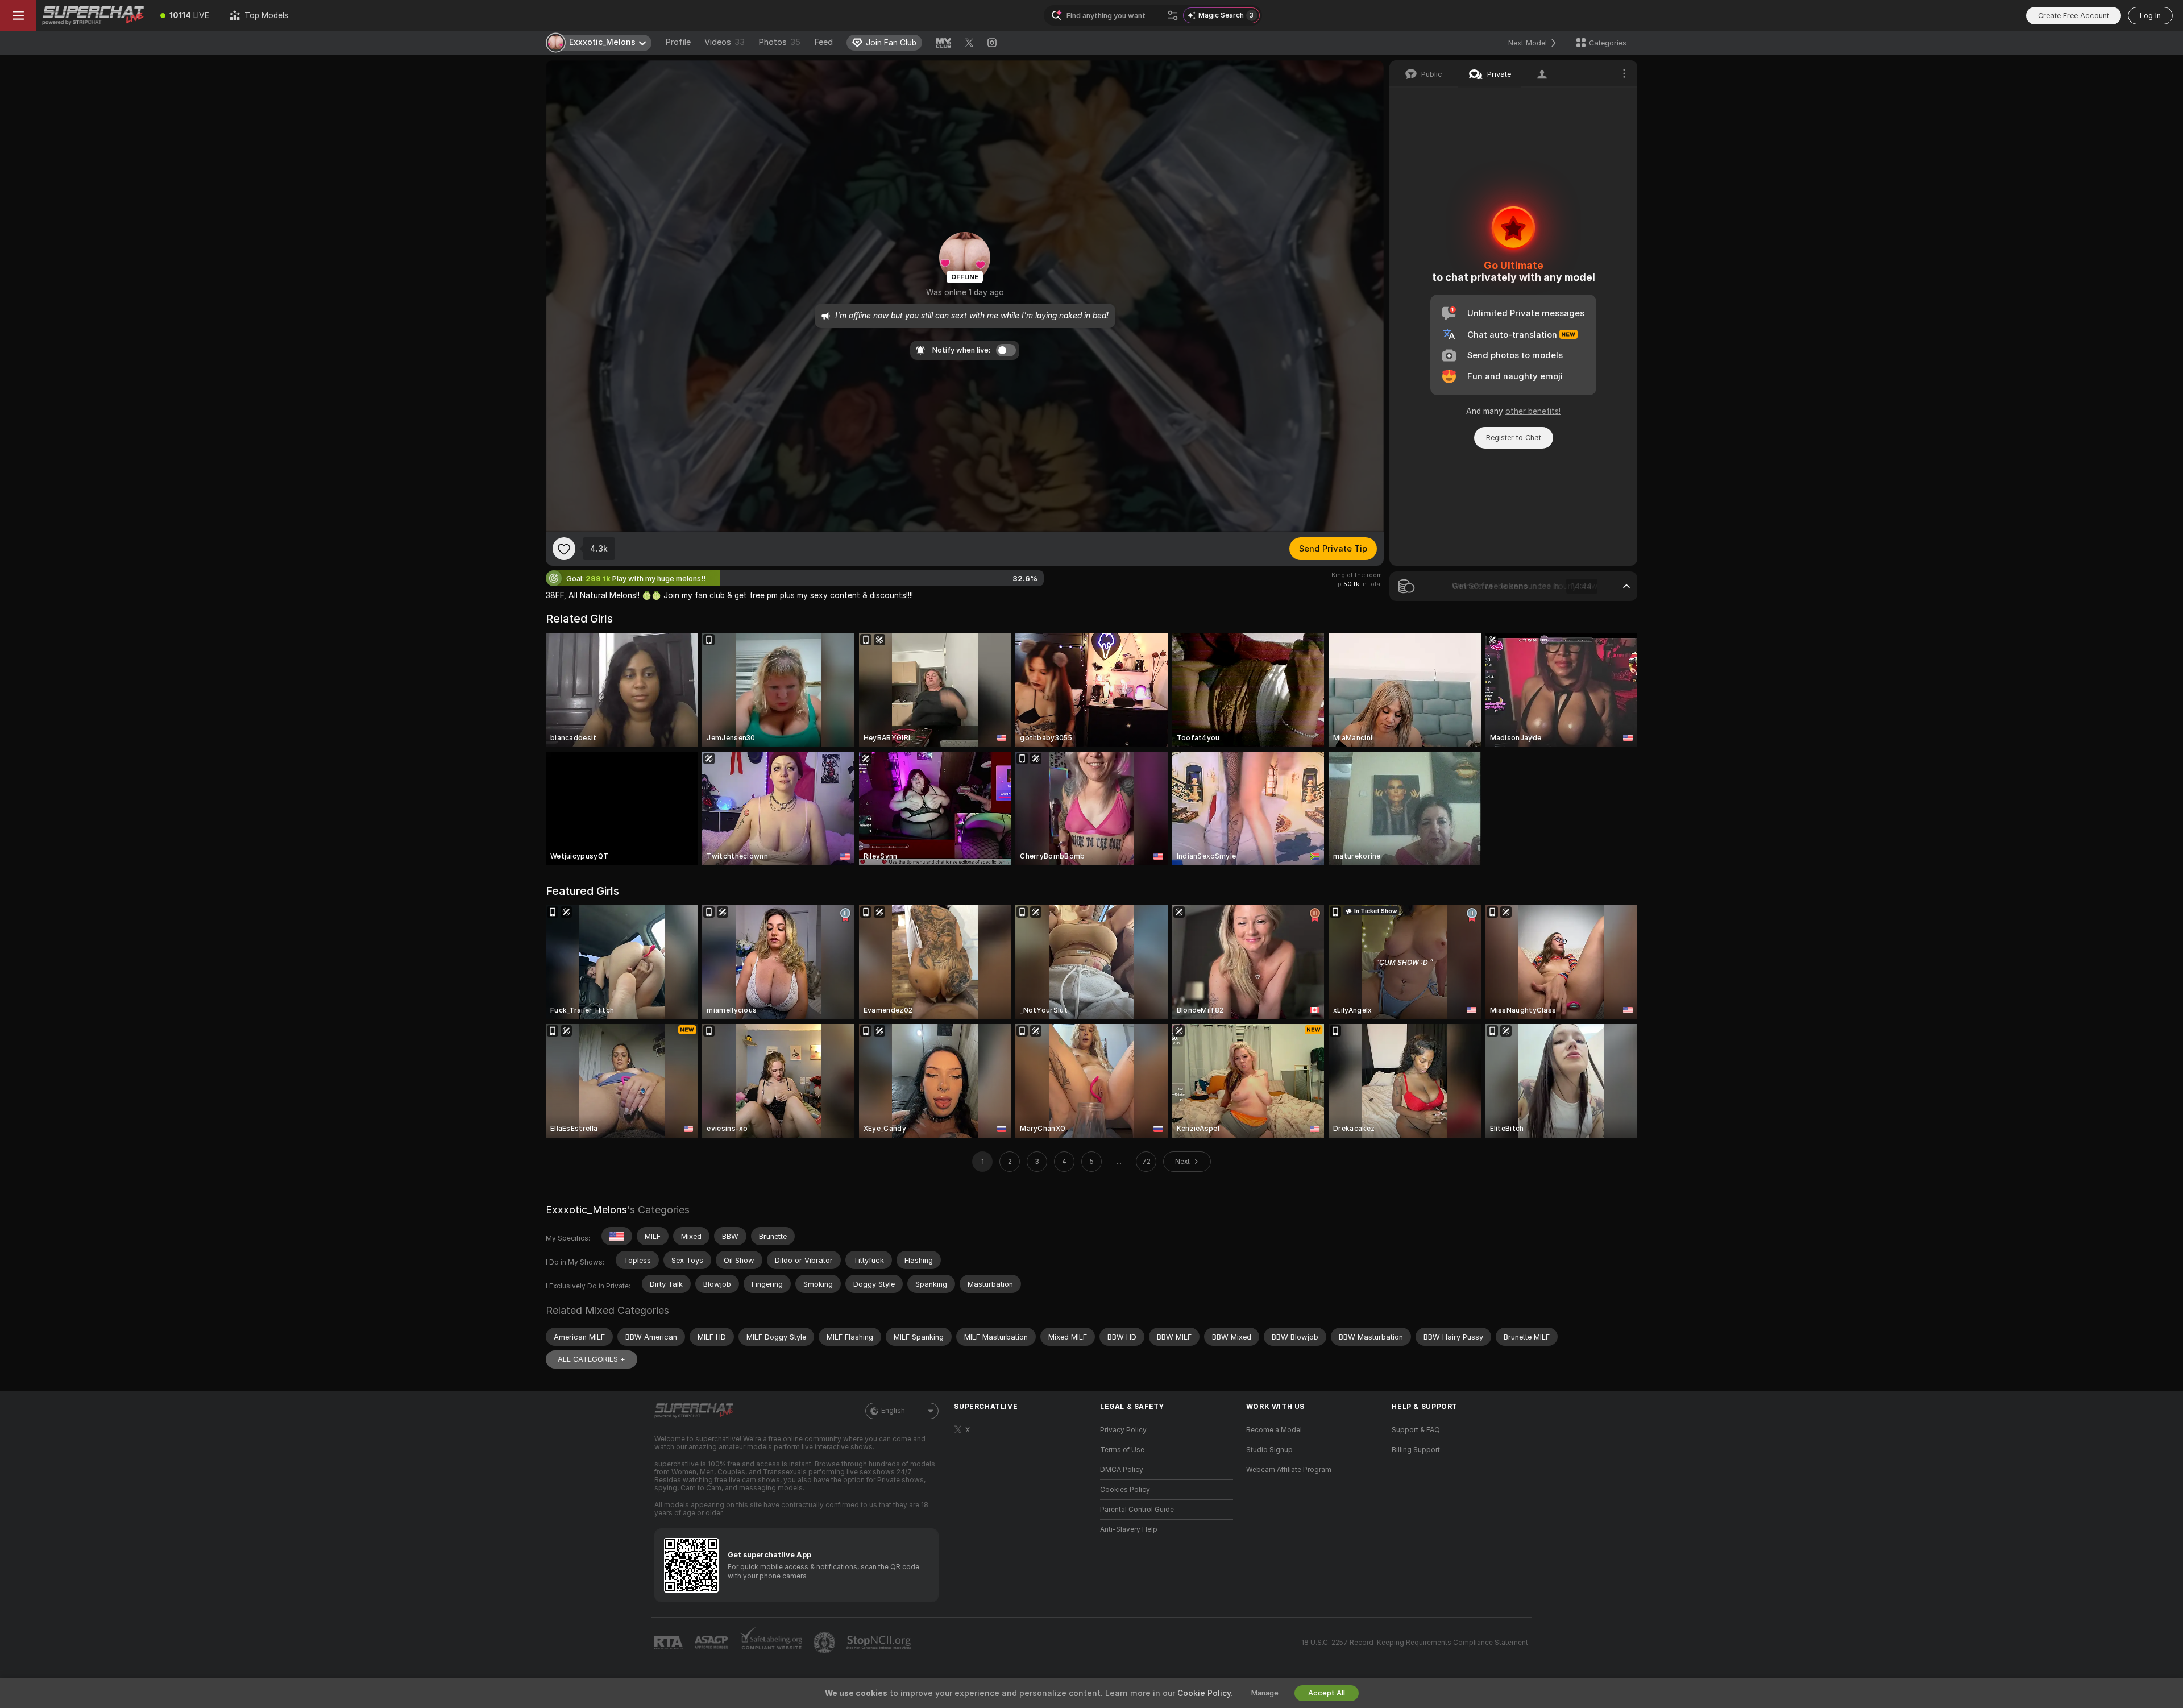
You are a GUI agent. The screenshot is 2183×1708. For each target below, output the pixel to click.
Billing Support (1416, 1450)
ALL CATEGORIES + (592, 1359)
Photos (779, 42)
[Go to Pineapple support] (825, 1643)
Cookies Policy (1125, 1490)
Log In (2150, 16)
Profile (678, 42)
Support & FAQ (1416, 1430)
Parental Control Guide (1137, 1510)
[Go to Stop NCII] (880, 1643)
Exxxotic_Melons (586, 1210)
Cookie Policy (1204, 1693)
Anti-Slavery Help (1129, 1529)
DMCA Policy (1122, 1470)
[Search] (1173, 15)
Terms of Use (1122, 1450)
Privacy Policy (1123, 1430)
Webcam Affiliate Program (1289, 1470)
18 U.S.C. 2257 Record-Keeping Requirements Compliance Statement (1415, 1643)
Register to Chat (1514, 438)
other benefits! (1533, 411)
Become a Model (1274, 1430)
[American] (617, 1236)
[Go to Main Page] (93, 15)
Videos (725, 42)
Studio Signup (1269, 1450)
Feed (823, 42)
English (893, 1411)
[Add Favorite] (564, 549)
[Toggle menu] (18, 15)
